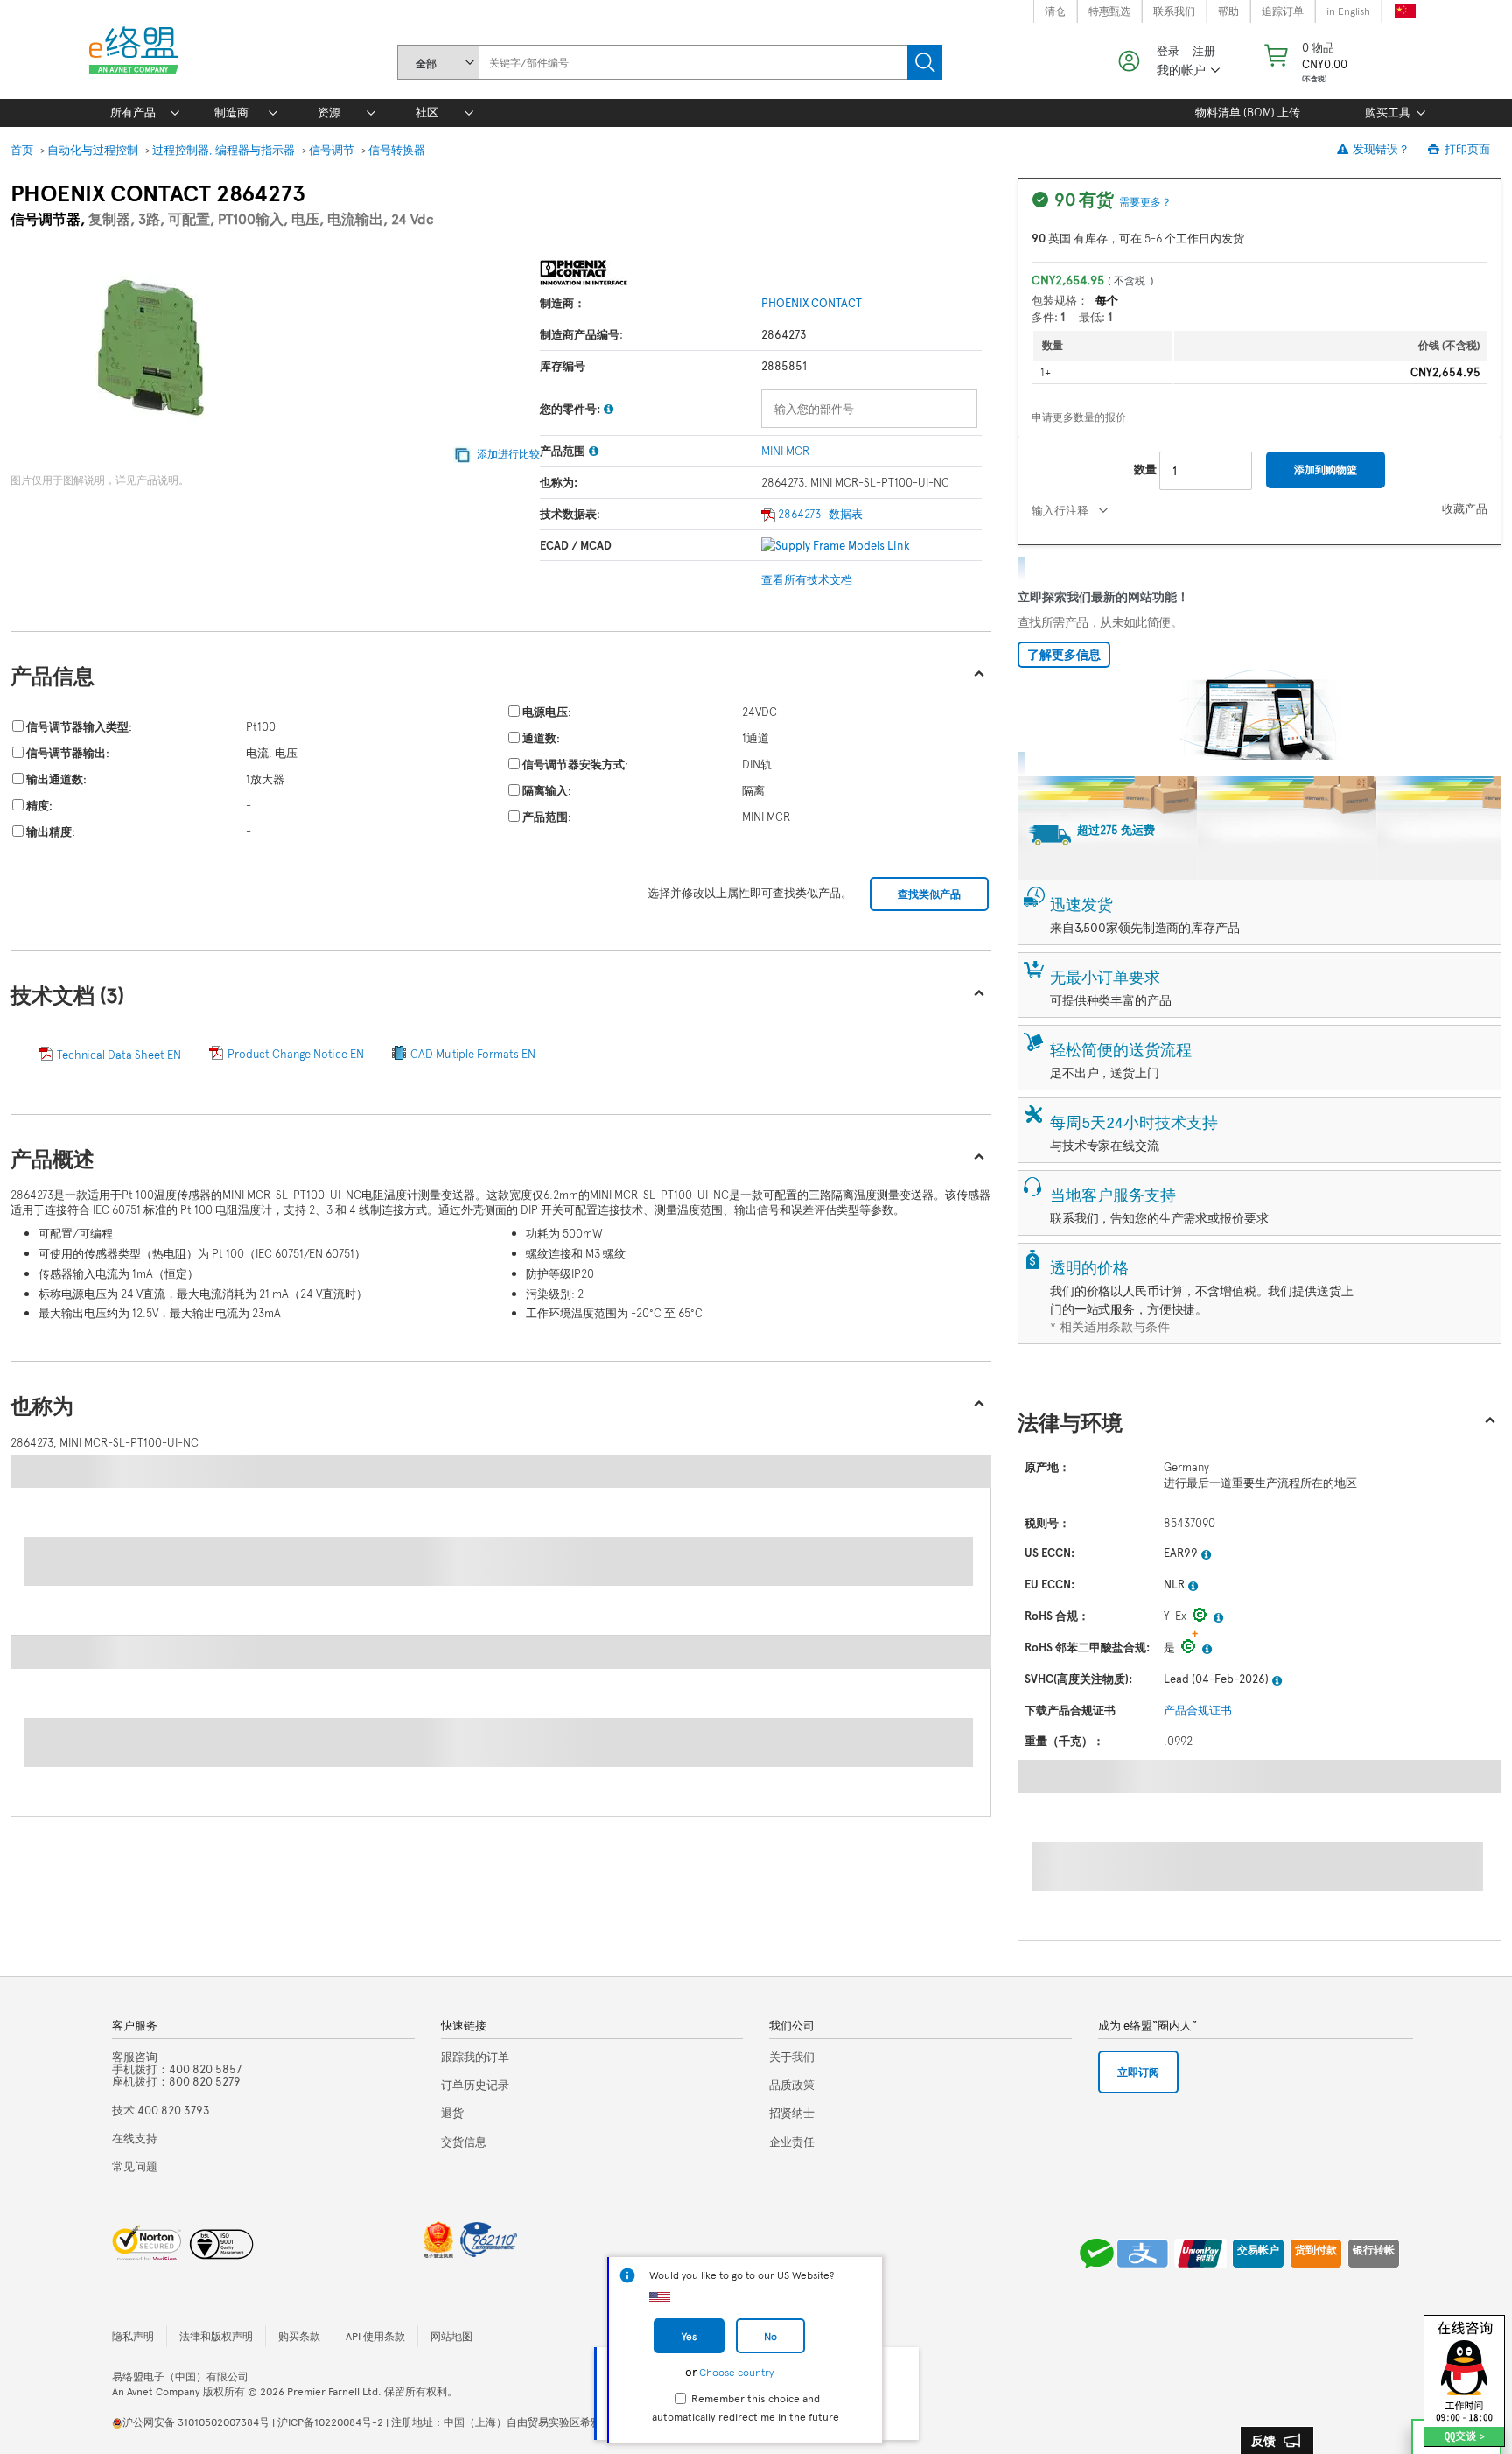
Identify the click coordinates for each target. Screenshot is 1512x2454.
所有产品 (133, 112)
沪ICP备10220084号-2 (330, 2422)
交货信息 (464, 2142)
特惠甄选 (1109, 11)
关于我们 (792, 2057)
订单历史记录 (475, 2085)
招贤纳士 (792, 2113)
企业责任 (792, 2142)
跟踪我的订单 (475, 2057)
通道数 (539, 738)
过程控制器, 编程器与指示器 (224, 150)
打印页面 (1466, 149)
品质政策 (792, 2085)
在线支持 (135, 2138)
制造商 (231, 112)
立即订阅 (1138, 2072)
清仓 (1055, 11)
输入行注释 (1060, 510)
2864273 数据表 (819, 514)
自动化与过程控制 (93, 150)
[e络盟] (141, 54)
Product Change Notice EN (296, 1054)
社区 (427, 112)
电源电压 (545, 712)
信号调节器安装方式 (574, 764)
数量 (1145, 469)
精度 (38, 805)
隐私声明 (133, 2336)
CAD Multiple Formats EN (473, 1054)
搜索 (925, 62)
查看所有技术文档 (807, 579)
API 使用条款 (375, 2336)
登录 (1168, 51)
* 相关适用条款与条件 (1110, 1326)
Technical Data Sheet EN (119, 1055)
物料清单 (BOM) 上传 (1248, 112)
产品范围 (545, 817)
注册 (1204, 51)
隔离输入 (545, 790)
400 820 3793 (161, 2110)
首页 (22, 150)
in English (1348, 11)
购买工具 (1388, 112)
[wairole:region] (1304, 61)
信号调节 (332, 150)
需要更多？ (1145, 201)
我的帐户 (1181, 70)
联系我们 (1174, 11)
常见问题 (135, 2166)
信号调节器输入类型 (77, 726)
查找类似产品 (929, 894)
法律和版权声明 (216, 2336)
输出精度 (49, 831)
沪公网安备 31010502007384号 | (200, 2422)
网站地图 (451, 2336)
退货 (452, 2113)
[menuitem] (133, 113)
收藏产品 (1465, 508)
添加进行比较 (507, 453)
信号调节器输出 (66, 753)
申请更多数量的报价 (1079, 417)
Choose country (736, 2372)
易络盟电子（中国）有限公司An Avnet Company (180, 2384)
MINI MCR (785, 451)
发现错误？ (1380, 149)
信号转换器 (397, 150)
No (770, 2336)
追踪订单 (1283, 11)
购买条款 (299, 2336)
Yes (689, 2336)
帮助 (1228, 11)
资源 (329, 112)
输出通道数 (55, 779)
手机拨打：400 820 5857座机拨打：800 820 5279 (177, 2069)
